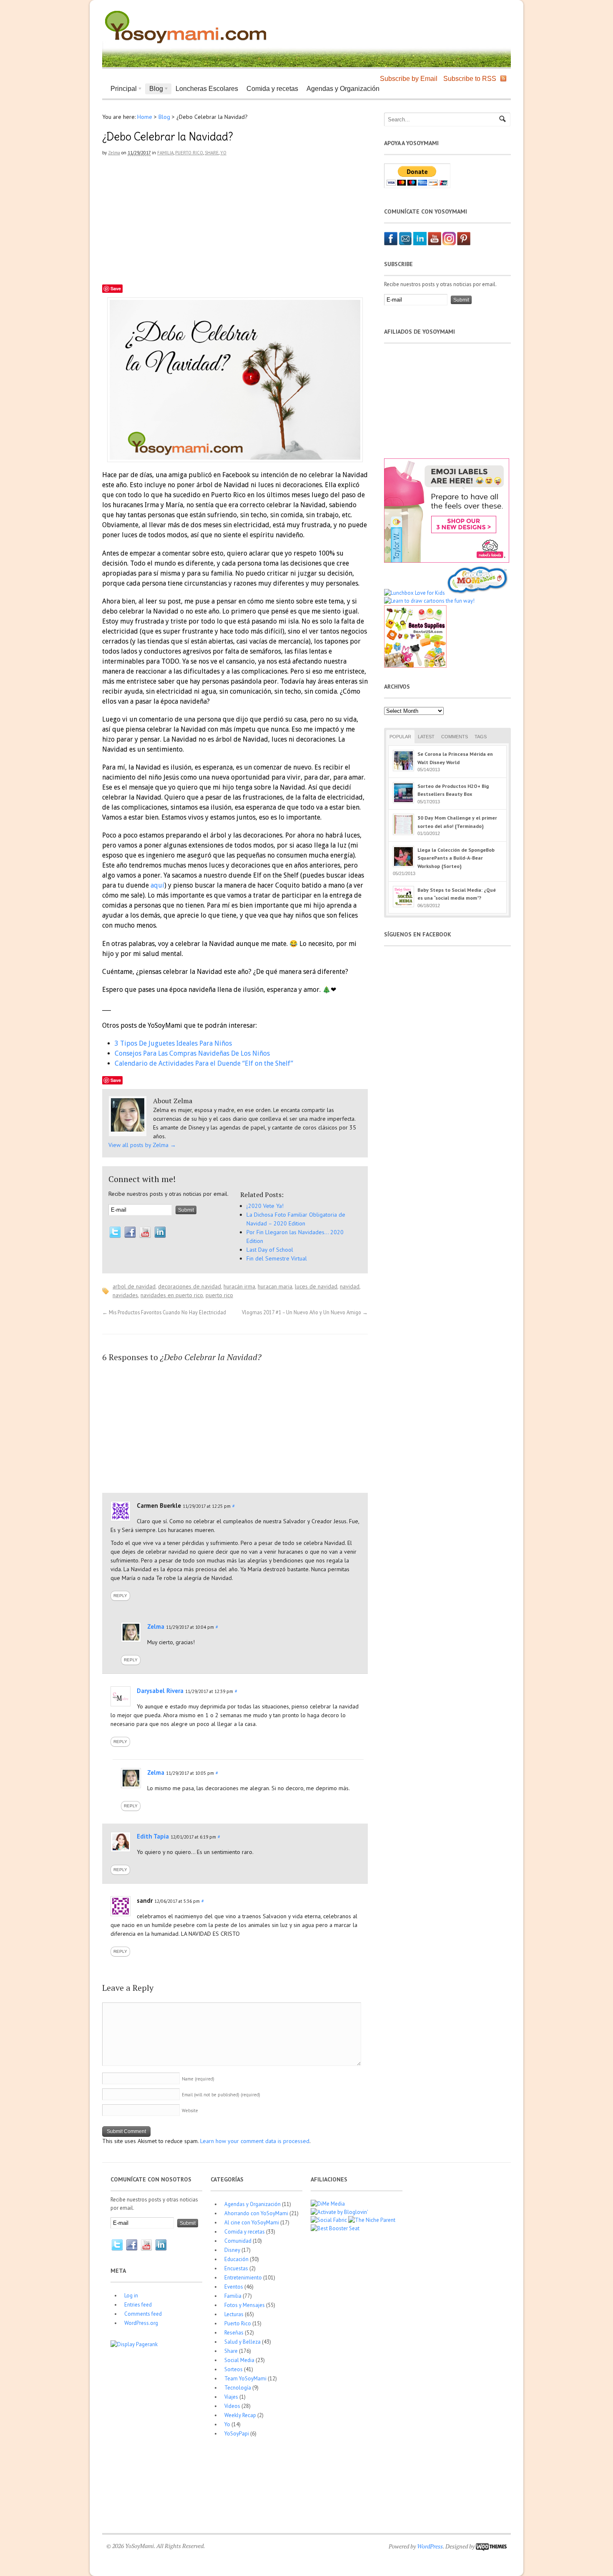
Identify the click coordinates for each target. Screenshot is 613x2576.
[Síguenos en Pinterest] (464, 243)
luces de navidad (316, 1286)
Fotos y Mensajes (245, 2305)
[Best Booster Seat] (335, 2228)
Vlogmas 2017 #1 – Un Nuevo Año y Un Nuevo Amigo (305, 1312)
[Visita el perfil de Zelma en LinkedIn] (420, 243)
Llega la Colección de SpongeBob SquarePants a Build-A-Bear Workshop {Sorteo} (456, 858)
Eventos (234, 2287)
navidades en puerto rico (172, 1295)
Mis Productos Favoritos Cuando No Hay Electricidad (164, 1312)
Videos (232, 2406)
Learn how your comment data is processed (255, 2141)
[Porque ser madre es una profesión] (186, 44)
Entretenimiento (243, 2278)
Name (198, 2079)
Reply (120, 1596)
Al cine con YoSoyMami (252, 2223)
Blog (154, 90)
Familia (165, 153)
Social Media (239, 2360)
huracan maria (275, 1286)
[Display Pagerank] (134, 2344)
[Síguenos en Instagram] (449, 243)
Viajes (231, 2397)
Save (116, 288)
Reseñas (234, 2333)
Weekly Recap (240, 2415)
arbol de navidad (134, 1286)
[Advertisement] (409, 25)
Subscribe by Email (409, 79)
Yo (223, 153)
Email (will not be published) (221, 2095)
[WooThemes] (491, 2546)
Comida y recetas (272, 89)
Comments (455, 737)
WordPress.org (141, 2323)
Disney (232, 2250)
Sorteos (234, 2369)
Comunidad (238, 2241)
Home (145, 117)
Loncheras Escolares (207, 89)
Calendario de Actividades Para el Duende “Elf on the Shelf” (204, 1063)
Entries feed (138, 2305)
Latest (426, 737)
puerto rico (219, 1295)
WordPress (430, 2546)
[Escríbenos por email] (405, 243)
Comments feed (143, 2314)
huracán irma (239, 1286)
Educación (236, 2259)
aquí (157, 885)
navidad (350, 1286)
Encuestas (236, 2268)
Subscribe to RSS (470, 79)
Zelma (114, 153)
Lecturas (234, 2314)
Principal (122, 90)
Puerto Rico (189, 153)
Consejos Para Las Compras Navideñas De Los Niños (192, 1053)
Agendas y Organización (343, 89)
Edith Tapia (153, 1836)
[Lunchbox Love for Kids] (415, 593)
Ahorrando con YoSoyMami (256, 2213)
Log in (131, 2296)
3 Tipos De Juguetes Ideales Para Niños (173, 1043)
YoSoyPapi (237, 2434)
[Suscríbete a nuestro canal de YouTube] (435, 243)
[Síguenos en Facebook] (391, 243)
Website (190, 2111)
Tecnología (238, 2388)
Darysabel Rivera (160, 1691)
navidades (125, 1295)
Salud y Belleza (242, 2342)
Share (212, 153)
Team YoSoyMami (245, 2379)
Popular (400, 737)
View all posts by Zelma (142, 1145)
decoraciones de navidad (190, 1286)
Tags (481, 737)
